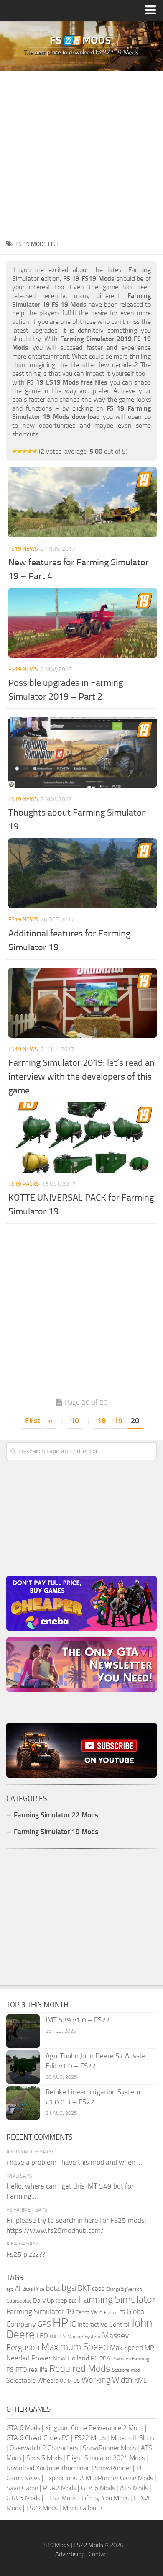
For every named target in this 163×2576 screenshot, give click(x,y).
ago (10, 2289)
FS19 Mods (55, 2545)
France (111, 2313)
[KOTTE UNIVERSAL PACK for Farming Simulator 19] (83, 1137)
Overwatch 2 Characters (44, 2448)
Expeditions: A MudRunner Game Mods (99, 2478)
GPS (44, 2324)
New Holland (71, 2358)
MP (149, 2348)
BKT (84, 2288)
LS (62, 2336)
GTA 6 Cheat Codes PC (38, 2438)
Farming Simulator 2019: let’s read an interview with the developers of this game (81, 1077)
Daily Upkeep (50, 2301)
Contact (98, 2554)
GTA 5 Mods (23, 2498)
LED (42, 2336)
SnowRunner (113, 2468)
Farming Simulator (117, 2299)
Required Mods (80, 2369)
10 (75, 1421)
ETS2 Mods (61, 2498)
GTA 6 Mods (23, 2428)
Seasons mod (126, 2370)
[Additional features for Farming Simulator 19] (83, 873)
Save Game (22, 2488)
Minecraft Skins (132, 2438)
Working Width (107, 2380)
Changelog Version (124, 2289)
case (98, 2288)
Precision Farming (130, 2359)
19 (118, 1421)
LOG (54, 2337)
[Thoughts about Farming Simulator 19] (83, 752)
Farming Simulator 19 (40, 2312)
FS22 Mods (90, 2438)
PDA (105, 2359)
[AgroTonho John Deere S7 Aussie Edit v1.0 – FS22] (23, 2067)
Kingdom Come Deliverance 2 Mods (94, 2428)
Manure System (84, 2337)
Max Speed (126, 2348)
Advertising (70, 2554)
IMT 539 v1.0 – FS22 (78, 2020)
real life (38, 2370)
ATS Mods (134, 2488)
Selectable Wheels (32, 2380)
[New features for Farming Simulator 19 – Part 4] (83, 502)
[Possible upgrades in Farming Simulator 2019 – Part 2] (83, 623)
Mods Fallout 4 (83, 2508)
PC (94, 2358)
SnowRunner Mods (109, 2448)
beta (53, 2288)
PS (10, 2369)
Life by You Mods (105, 2498)
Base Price (33, 2289)
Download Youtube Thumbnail (48, 2468)
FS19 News (23, 549)
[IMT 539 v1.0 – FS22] (23, 2031)
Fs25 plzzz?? (26, 2254)
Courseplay (19, 2301)
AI (18, 2289)
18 (102, 1421)
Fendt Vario (89, 2312)
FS (122, 2312)
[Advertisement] (81, 153)
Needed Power (29, 2358)
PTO (21, 2369)
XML (140, 2380)
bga (69, 2287)
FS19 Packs (24, 1184)
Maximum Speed (75, 2347)
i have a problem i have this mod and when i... (75, 2162)
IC (73, 2324)
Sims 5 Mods (44, 2458)
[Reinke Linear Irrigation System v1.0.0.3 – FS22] (23, 2103)
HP (60, 2323)
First (32, 1421)
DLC (73, 2301)
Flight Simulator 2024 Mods (106, 2458)
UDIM (66, 2381)
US (77, 2381)
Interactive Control (103, 2325)
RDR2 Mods (60, 2488)
